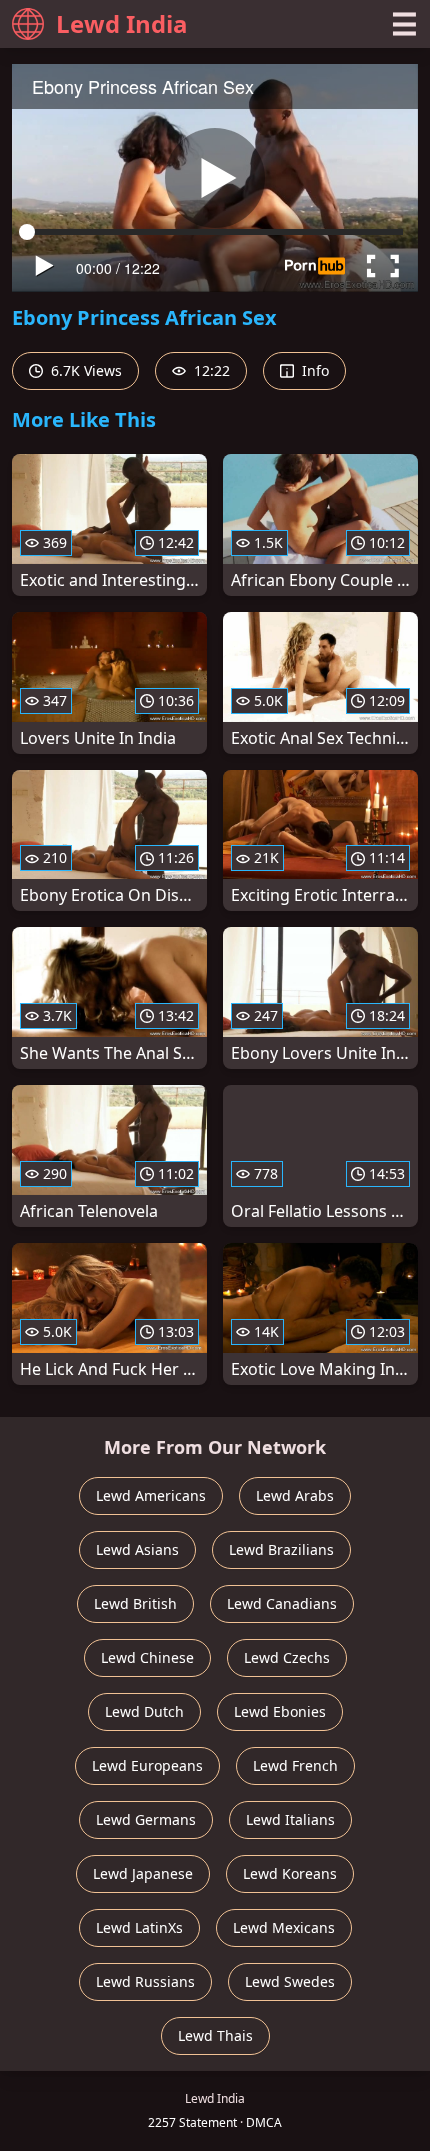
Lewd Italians (290, 1819)
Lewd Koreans (290, 1873)
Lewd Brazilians (281, 1549)
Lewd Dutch (144, 1711)
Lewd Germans (146, 1819)
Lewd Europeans (147, 1765)
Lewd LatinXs (139, 1927)
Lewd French (295, 1765)
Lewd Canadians (282, 1603)
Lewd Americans (151, 1495)
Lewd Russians (145, 1981)
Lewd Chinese (147, 1657)
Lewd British (135, 1603)
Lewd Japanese (143, 1873)
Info (313, 370)
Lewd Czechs (287, 1657)
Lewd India (122, 23)
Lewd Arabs (295, 1495)
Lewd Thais (215, 2035)
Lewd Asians (137, 1549)
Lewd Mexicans (284, 1927)
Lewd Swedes (290, 1981)
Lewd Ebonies (280, 1711)
